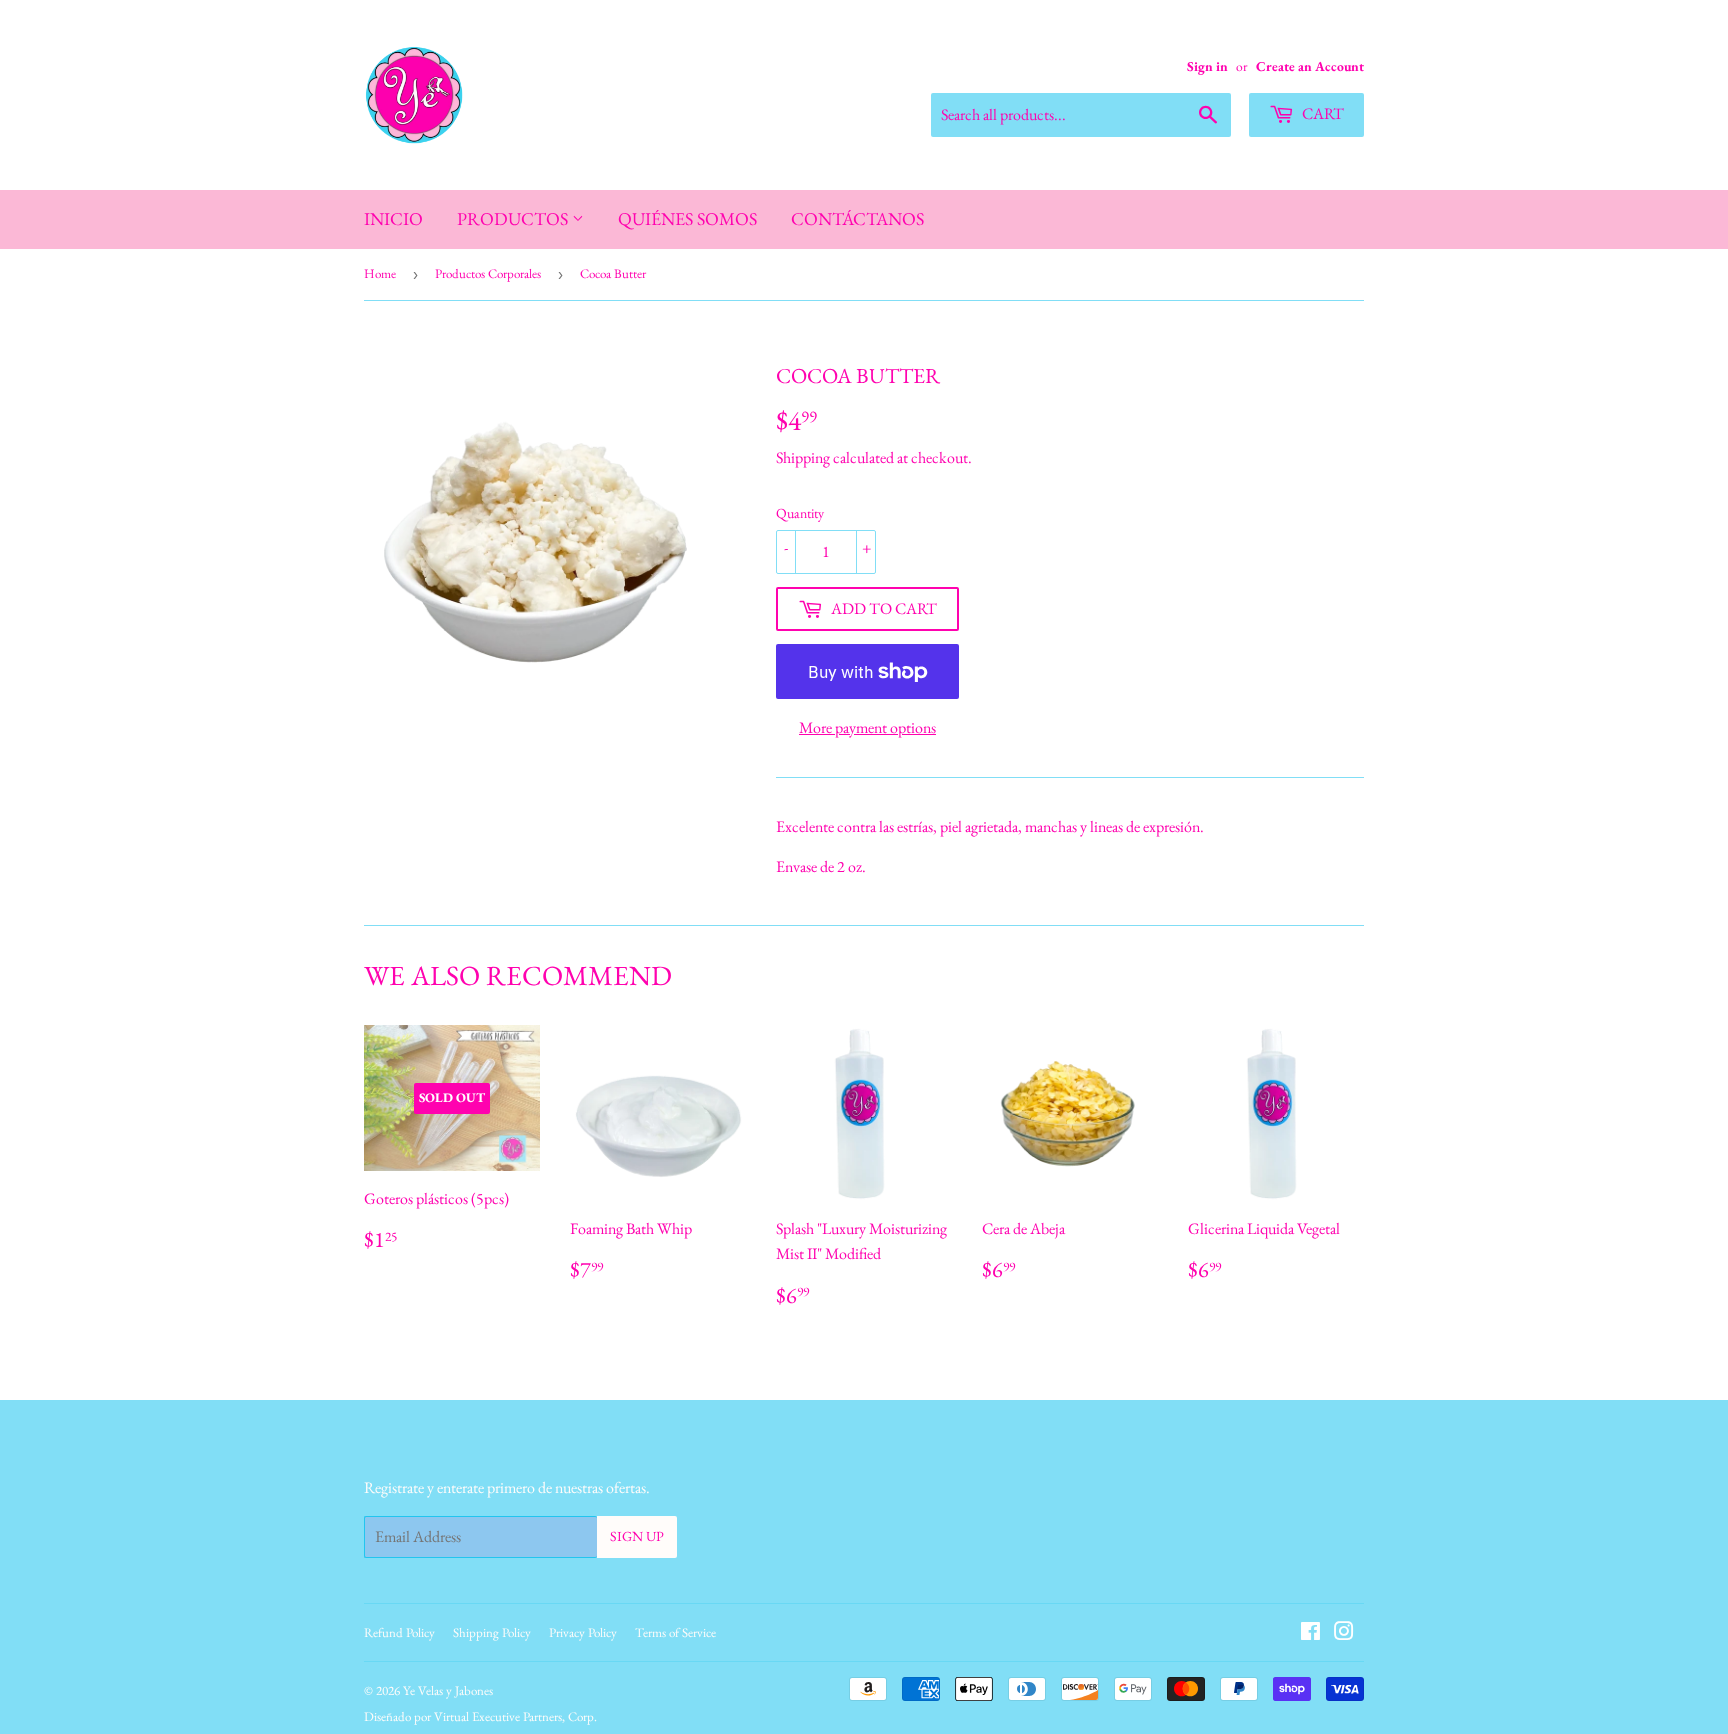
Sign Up (637, 1536)
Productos (514, 218)
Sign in (1207, 66)
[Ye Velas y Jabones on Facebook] (1310, 1633)
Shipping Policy (492, 1632)
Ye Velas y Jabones (448, 1690)
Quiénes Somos (687, 218)
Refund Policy (399, 1632)
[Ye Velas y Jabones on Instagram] (1344, 1633)
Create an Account (1310, 66)
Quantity (800, 513)
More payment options (867, 727)
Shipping (803, 457)
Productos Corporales (488, 273)
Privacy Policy (583, 1632)
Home (380, 273)
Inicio (393, 218)
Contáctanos (857, 218)
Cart (1321, 113)
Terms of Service (675, 1632)
